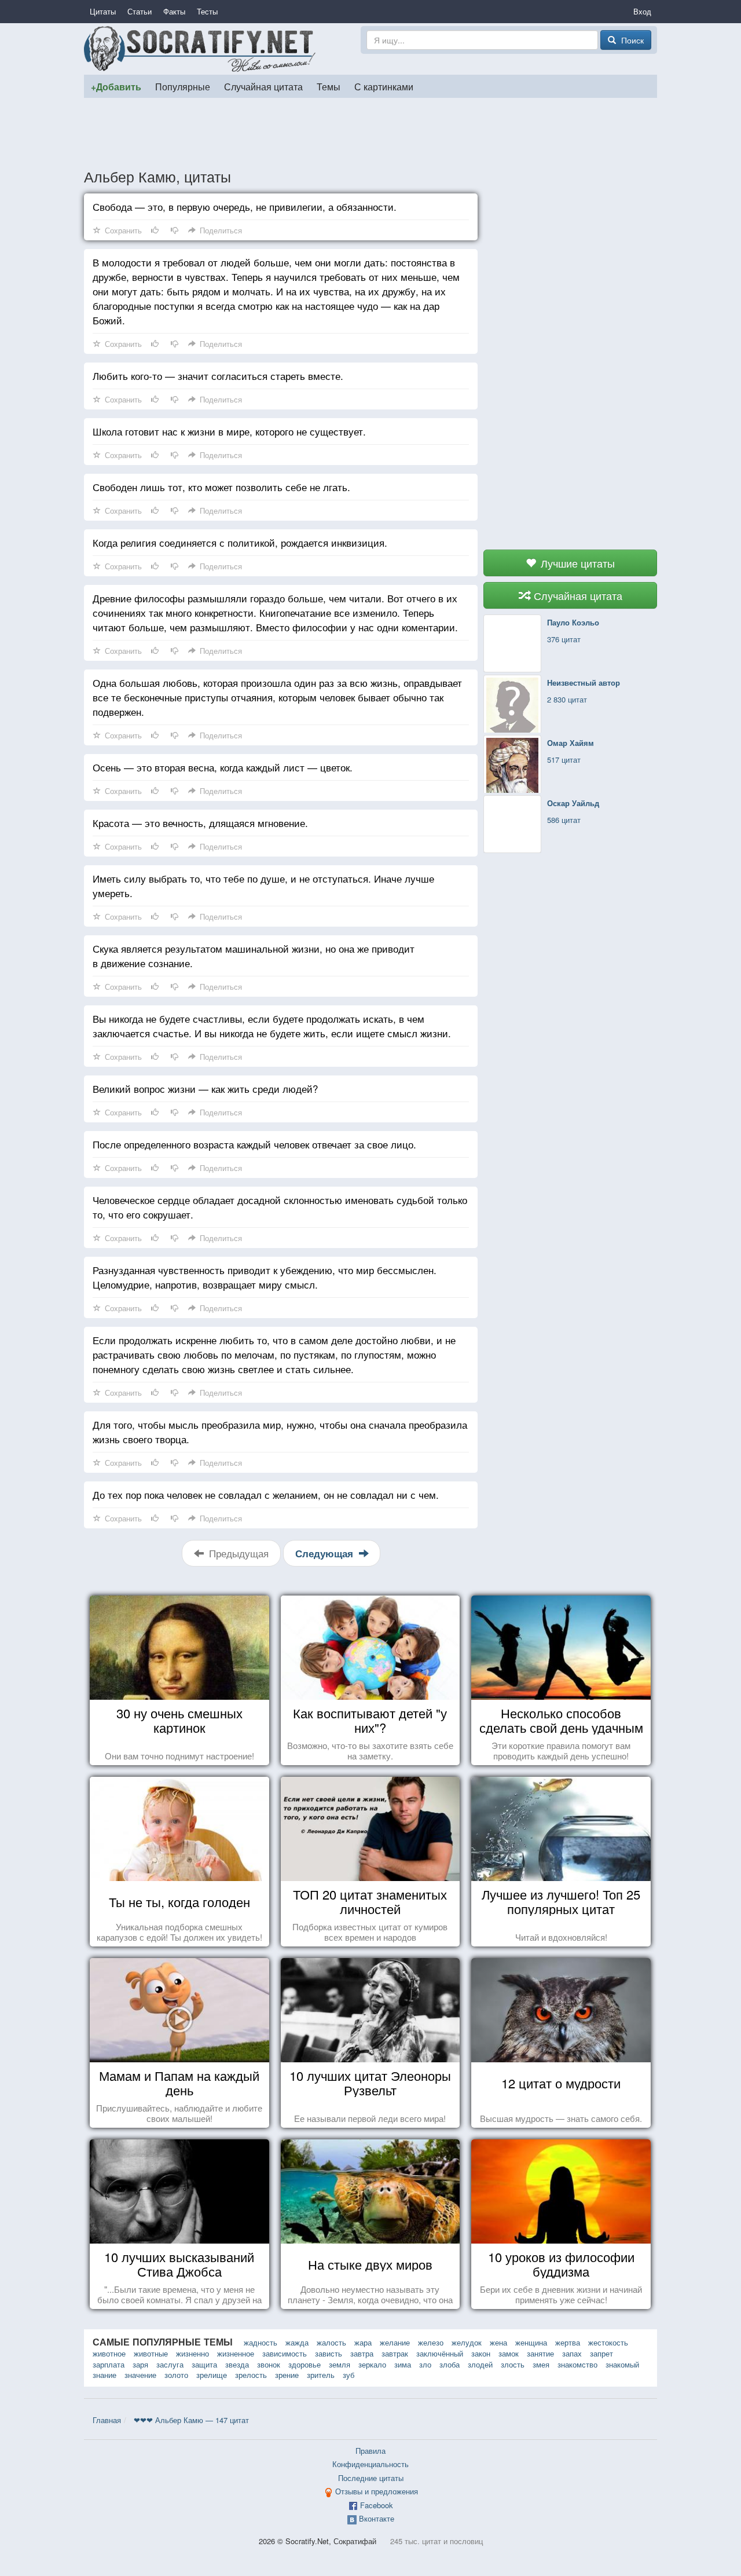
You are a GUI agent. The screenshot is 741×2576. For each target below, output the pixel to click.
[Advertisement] (370, 133)
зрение (287, 2375)
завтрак (395, 2353)
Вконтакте (377, 2518)
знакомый (622, 2364)
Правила (370, 2451)
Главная (107, 2420)
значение (140, 2375)
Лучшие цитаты (576, 563)
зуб (349, 2375)
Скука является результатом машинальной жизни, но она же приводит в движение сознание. (254, 956)
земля (340, 2364)
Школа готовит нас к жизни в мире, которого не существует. (229, 431)
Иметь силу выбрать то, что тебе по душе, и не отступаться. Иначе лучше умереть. (263, 885)
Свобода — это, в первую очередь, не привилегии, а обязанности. (245, 206)
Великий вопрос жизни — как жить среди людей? (205, 1088)
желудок (467, 2342)
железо (431, 2342)
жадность (261, 2342)
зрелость (251, 2375)
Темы (329, 86)
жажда (297, 2342)
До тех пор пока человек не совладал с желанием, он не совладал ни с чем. (266, 1494)
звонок (269, 2364)
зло (425, 2364)
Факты (174, 11)
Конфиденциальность (370, 2464)
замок (509, 2353)
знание (104, 2375)
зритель (321, 2375)
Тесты (207, 11)
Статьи (140, 11)
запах (572, 2353)
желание (395, 2342)
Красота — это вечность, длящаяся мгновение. (200, 823)
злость (513, 2364)
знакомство (577, 2364)
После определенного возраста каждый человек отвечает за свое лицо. (254, 1144)
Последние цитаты (371, 2478)
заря (140, 2364)
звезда (237, 2364)
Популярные (183, 86)
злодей (480, 2364)
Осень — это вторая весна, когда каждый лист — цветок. (223, 767)
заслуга (170, 2364)
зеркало (372, 2364)
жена (498, 2342)
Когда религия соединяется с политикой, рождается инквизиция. (240, 542)
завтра (362, 2353)
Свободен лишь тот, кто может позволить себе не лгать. (221, 487)
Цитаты (103, 11)
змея (541, 2364)
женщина (531, 2342)
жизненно (192, 2353)
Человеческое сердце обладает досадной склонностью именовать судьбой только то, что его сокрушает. (280, 1207)
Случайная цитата (263, 86)
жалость (331, 2342)
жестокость (608, 2342)
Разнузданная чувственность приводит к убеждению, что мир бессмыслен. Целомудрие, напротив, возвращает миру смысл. (265, 1277)
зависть (329, 2353)
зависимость (285, 2353)
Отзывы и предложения (377, 2491)
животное (109, 2353)
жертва (568, 2342)
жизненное (236, 2353)
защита (204, 2364)
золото (176, 2375)
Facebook (377, 2505)
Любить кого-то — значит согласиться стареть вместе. (218, 376)
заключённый (440, 2353)
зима (403, 2364)
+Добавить (116, 87)
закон (481, 2353)
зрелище (212, 2375)
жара (363, 2342)
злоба (450, 2364)
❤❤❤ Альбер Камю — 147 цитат (191, 2420)
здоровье (305, 2364)
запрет (601, 2353)
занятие (540, 2353)
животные (151, 2353)
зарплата (109, 2364)
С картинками (384, 86)
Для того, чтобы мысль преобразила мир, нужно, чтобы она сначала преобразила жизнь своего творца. (280, 1432)
